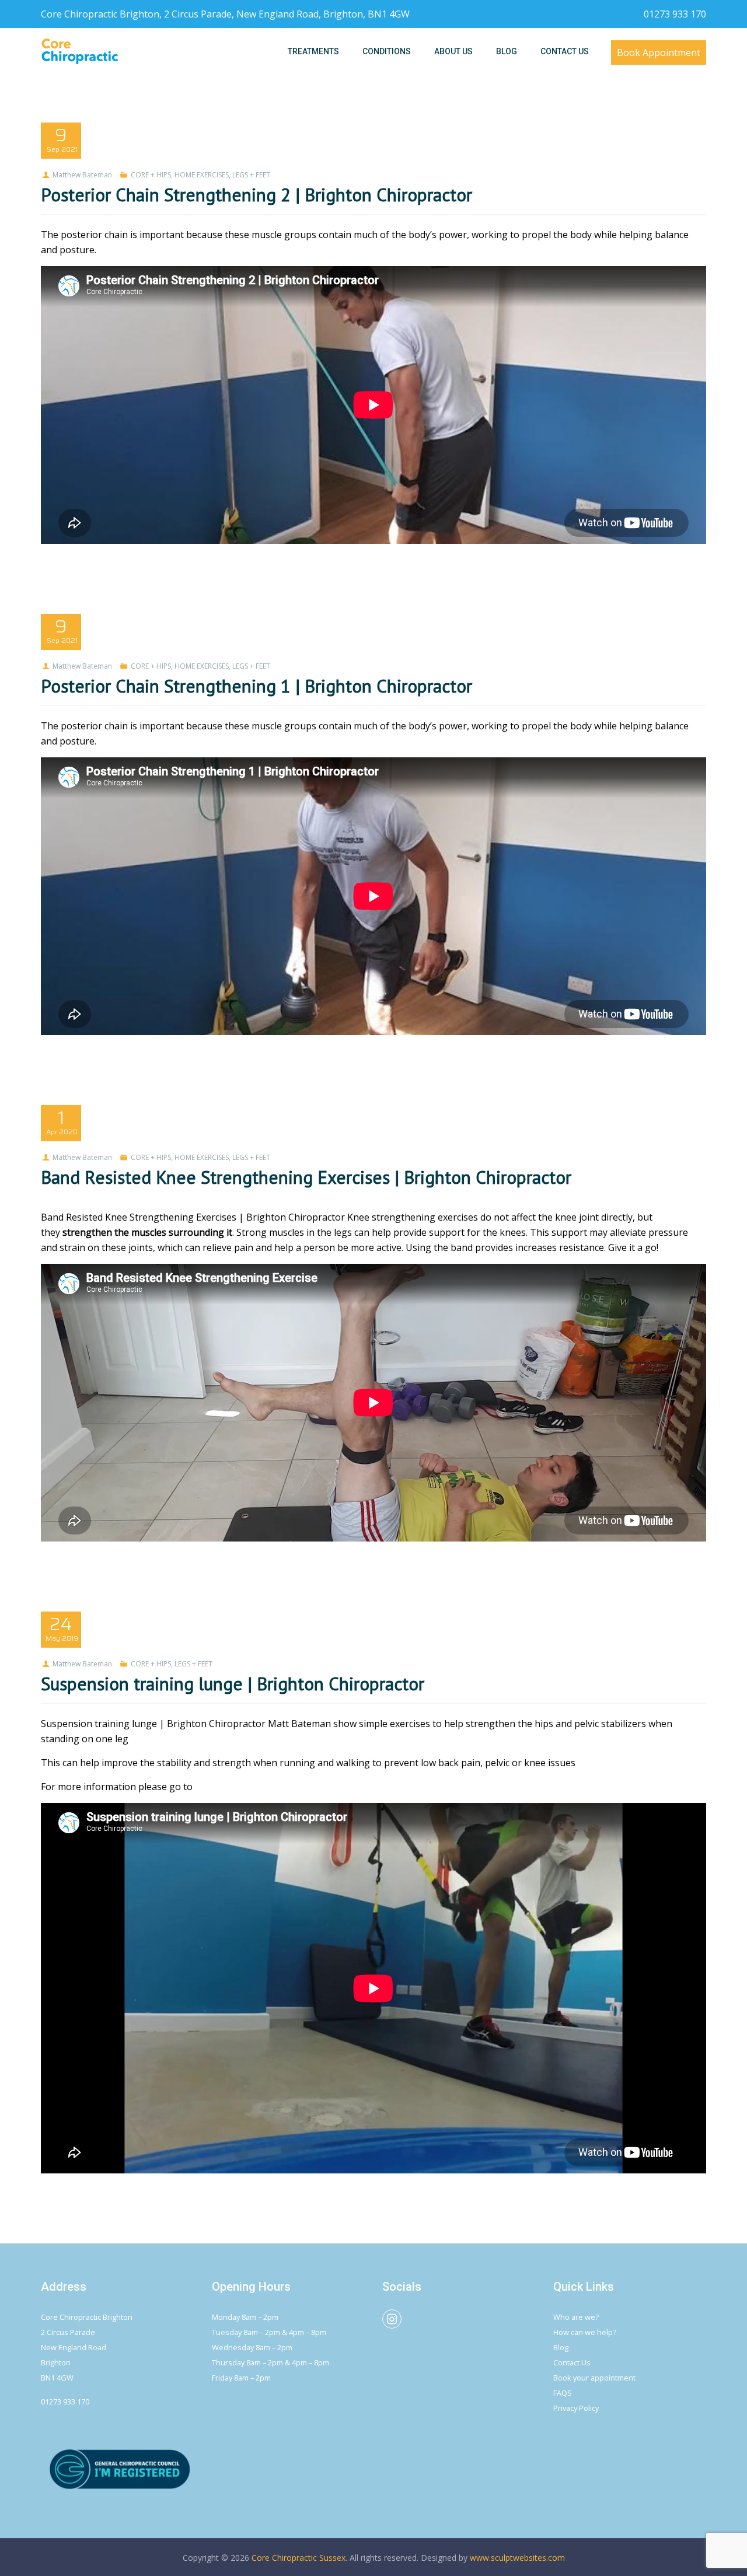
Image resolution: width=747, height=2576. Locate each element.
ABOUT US (453, 51)
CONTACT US (565, 51)
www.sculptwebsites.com (517, 2558)
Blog (561, 2347)
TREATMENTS (313, 51)
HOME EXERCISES (202, 175)
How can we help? (585, 2332)
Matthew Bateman (82, 175)
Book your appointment (594, 2378)
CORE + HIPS (151, 175)
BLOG (507, 51)
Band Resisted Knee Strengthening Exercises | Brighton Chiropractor (306, 1177)
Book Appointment (659, 53)
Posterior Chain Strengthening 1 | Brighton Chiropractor (256, 686)
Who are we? (576, 2317)
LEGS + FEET (251, 175)
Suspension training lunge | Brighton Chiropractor (233, 1684)
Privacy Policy (576, 2408)
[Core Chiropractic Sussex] (80, 51)
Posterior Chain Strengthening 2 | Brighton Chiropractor (256, 195)
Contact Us (572, 2362)
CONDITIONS (387, 51)
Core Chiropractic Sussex (299, 2558)
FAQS (563, 2393)
